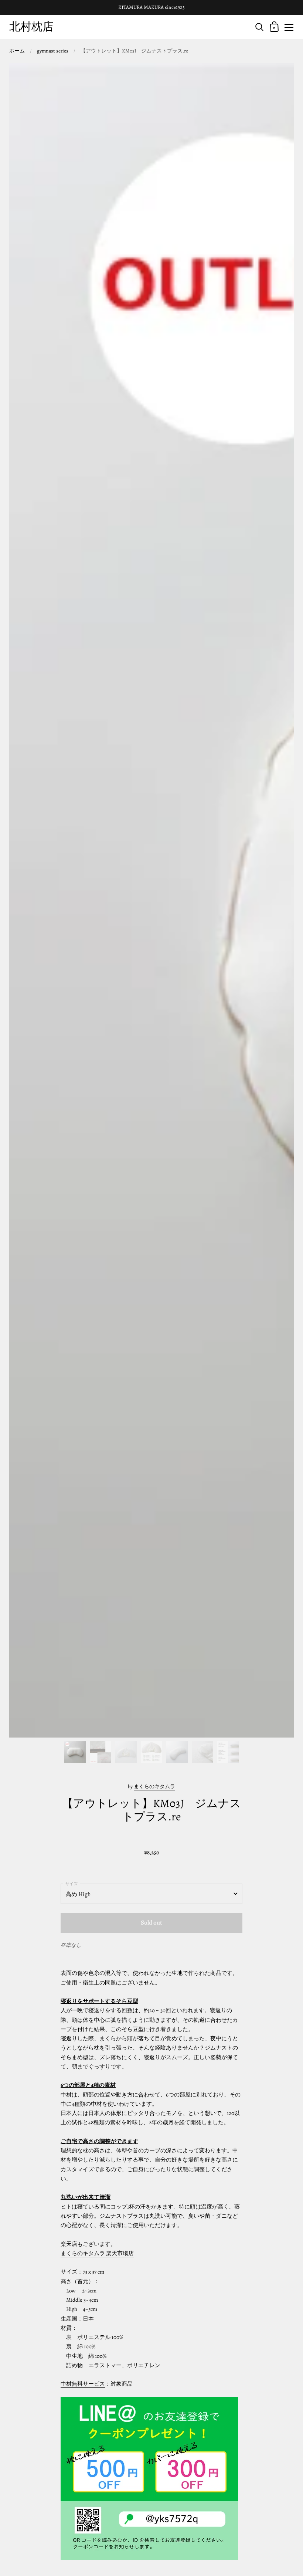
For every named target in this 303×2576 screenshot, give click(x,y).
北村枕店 (31, 26)
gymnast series (53, 51)
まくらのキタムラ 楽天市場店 (97, 2253)
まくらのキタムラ (154, 1787)
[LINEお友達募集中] (149, 2478)
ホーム (17, 51)
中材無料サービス (83, 2384)
